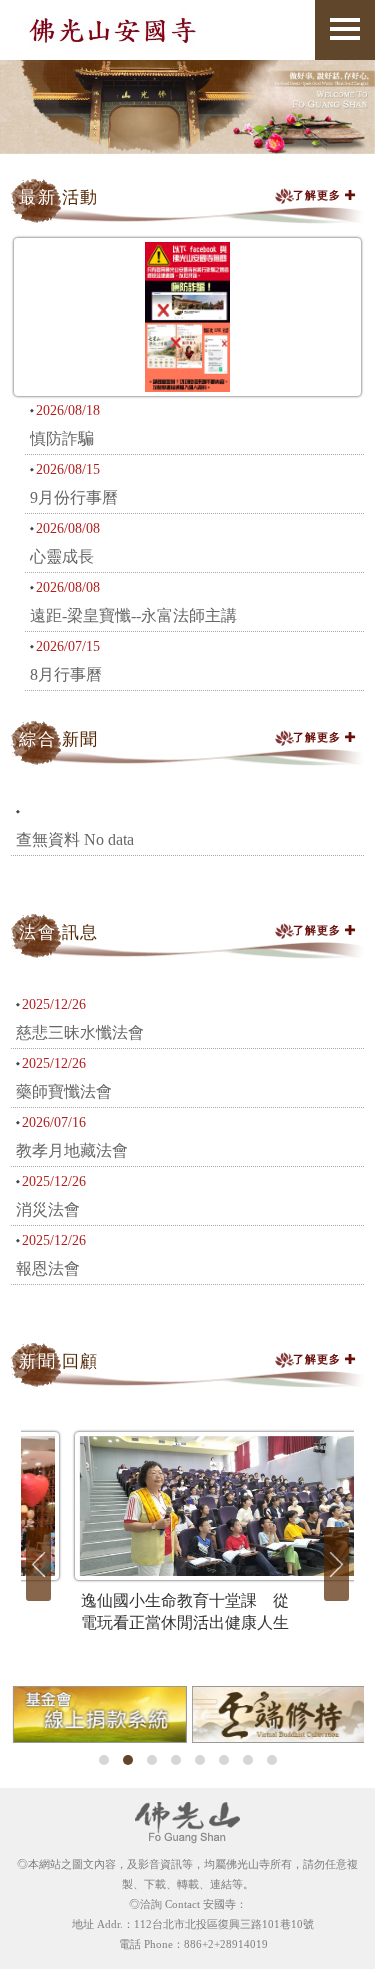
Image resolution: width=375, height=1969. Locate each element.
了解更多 (319, 195)
